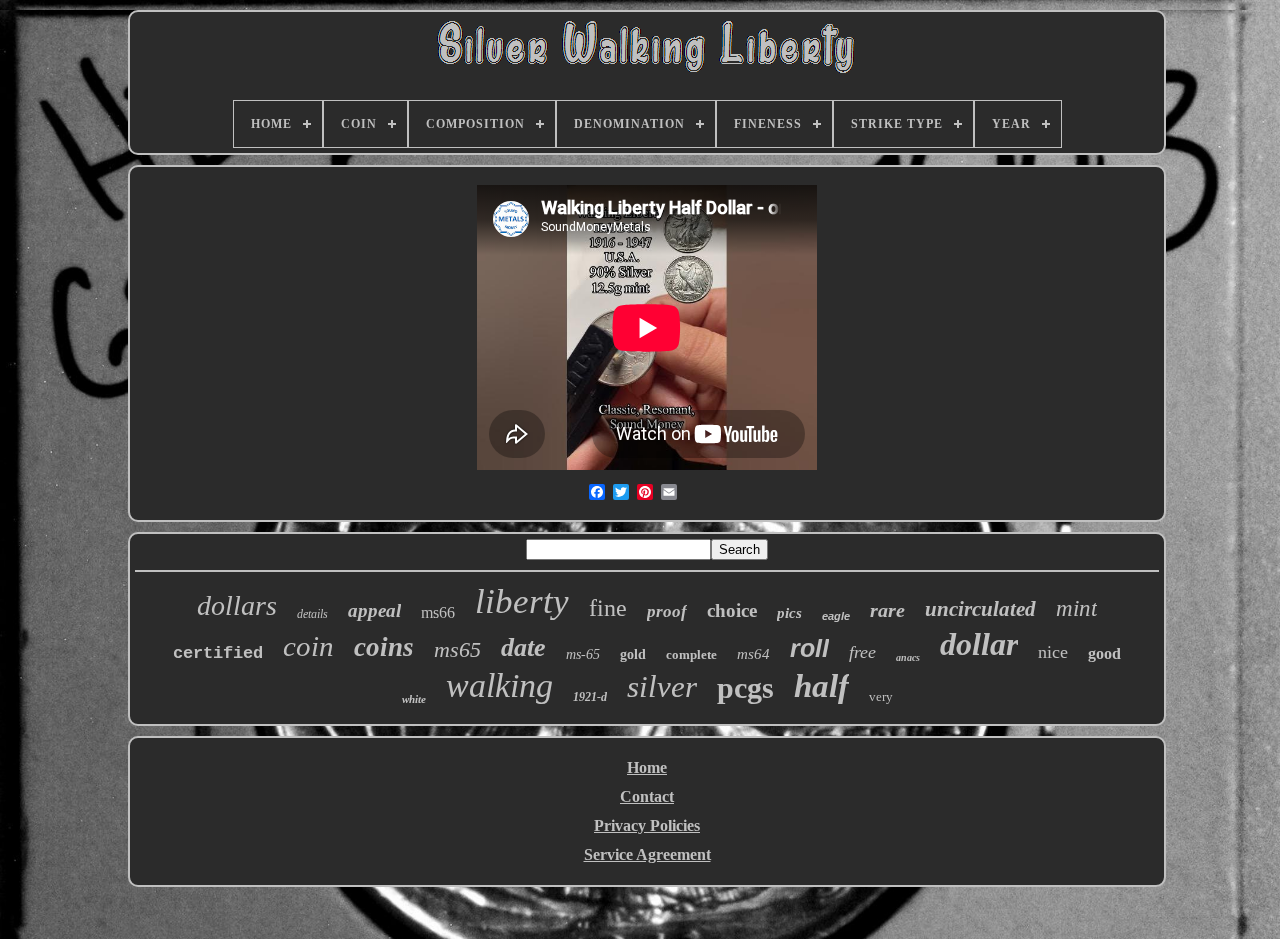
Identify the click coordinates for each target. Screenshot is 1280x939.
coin (308, 646)
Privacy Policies (647, 825)
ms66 (438, 612)
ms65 (457, 649)
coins (384, 647)
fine (608, 608)
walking (499, 685)
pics (789, 613)
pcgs (745, 687)
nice (1053, 652)
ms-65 (583, 654)
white (414, 699)
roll (809, 648)
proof (667, 611)
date (523, 647)
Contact (647, 796)
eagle (836, 616)
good (1104, 653)
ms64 (753, 654)
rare (887, 610)
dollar (979, 644)
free (862, 652)
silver (662, 686)
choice (732, 610)
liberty (522, 601)
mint (1076, 608)
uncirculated (980, 609)
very (881, 696)
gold (633, 654)
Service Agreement (647, 854)
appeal (374, 610)
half (821, 686)
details (312, 614)
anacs (908, 657)
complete (691, 654)
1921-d (590, 697)
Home (647, 767)
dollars (237, 605)
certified (218, 653)
